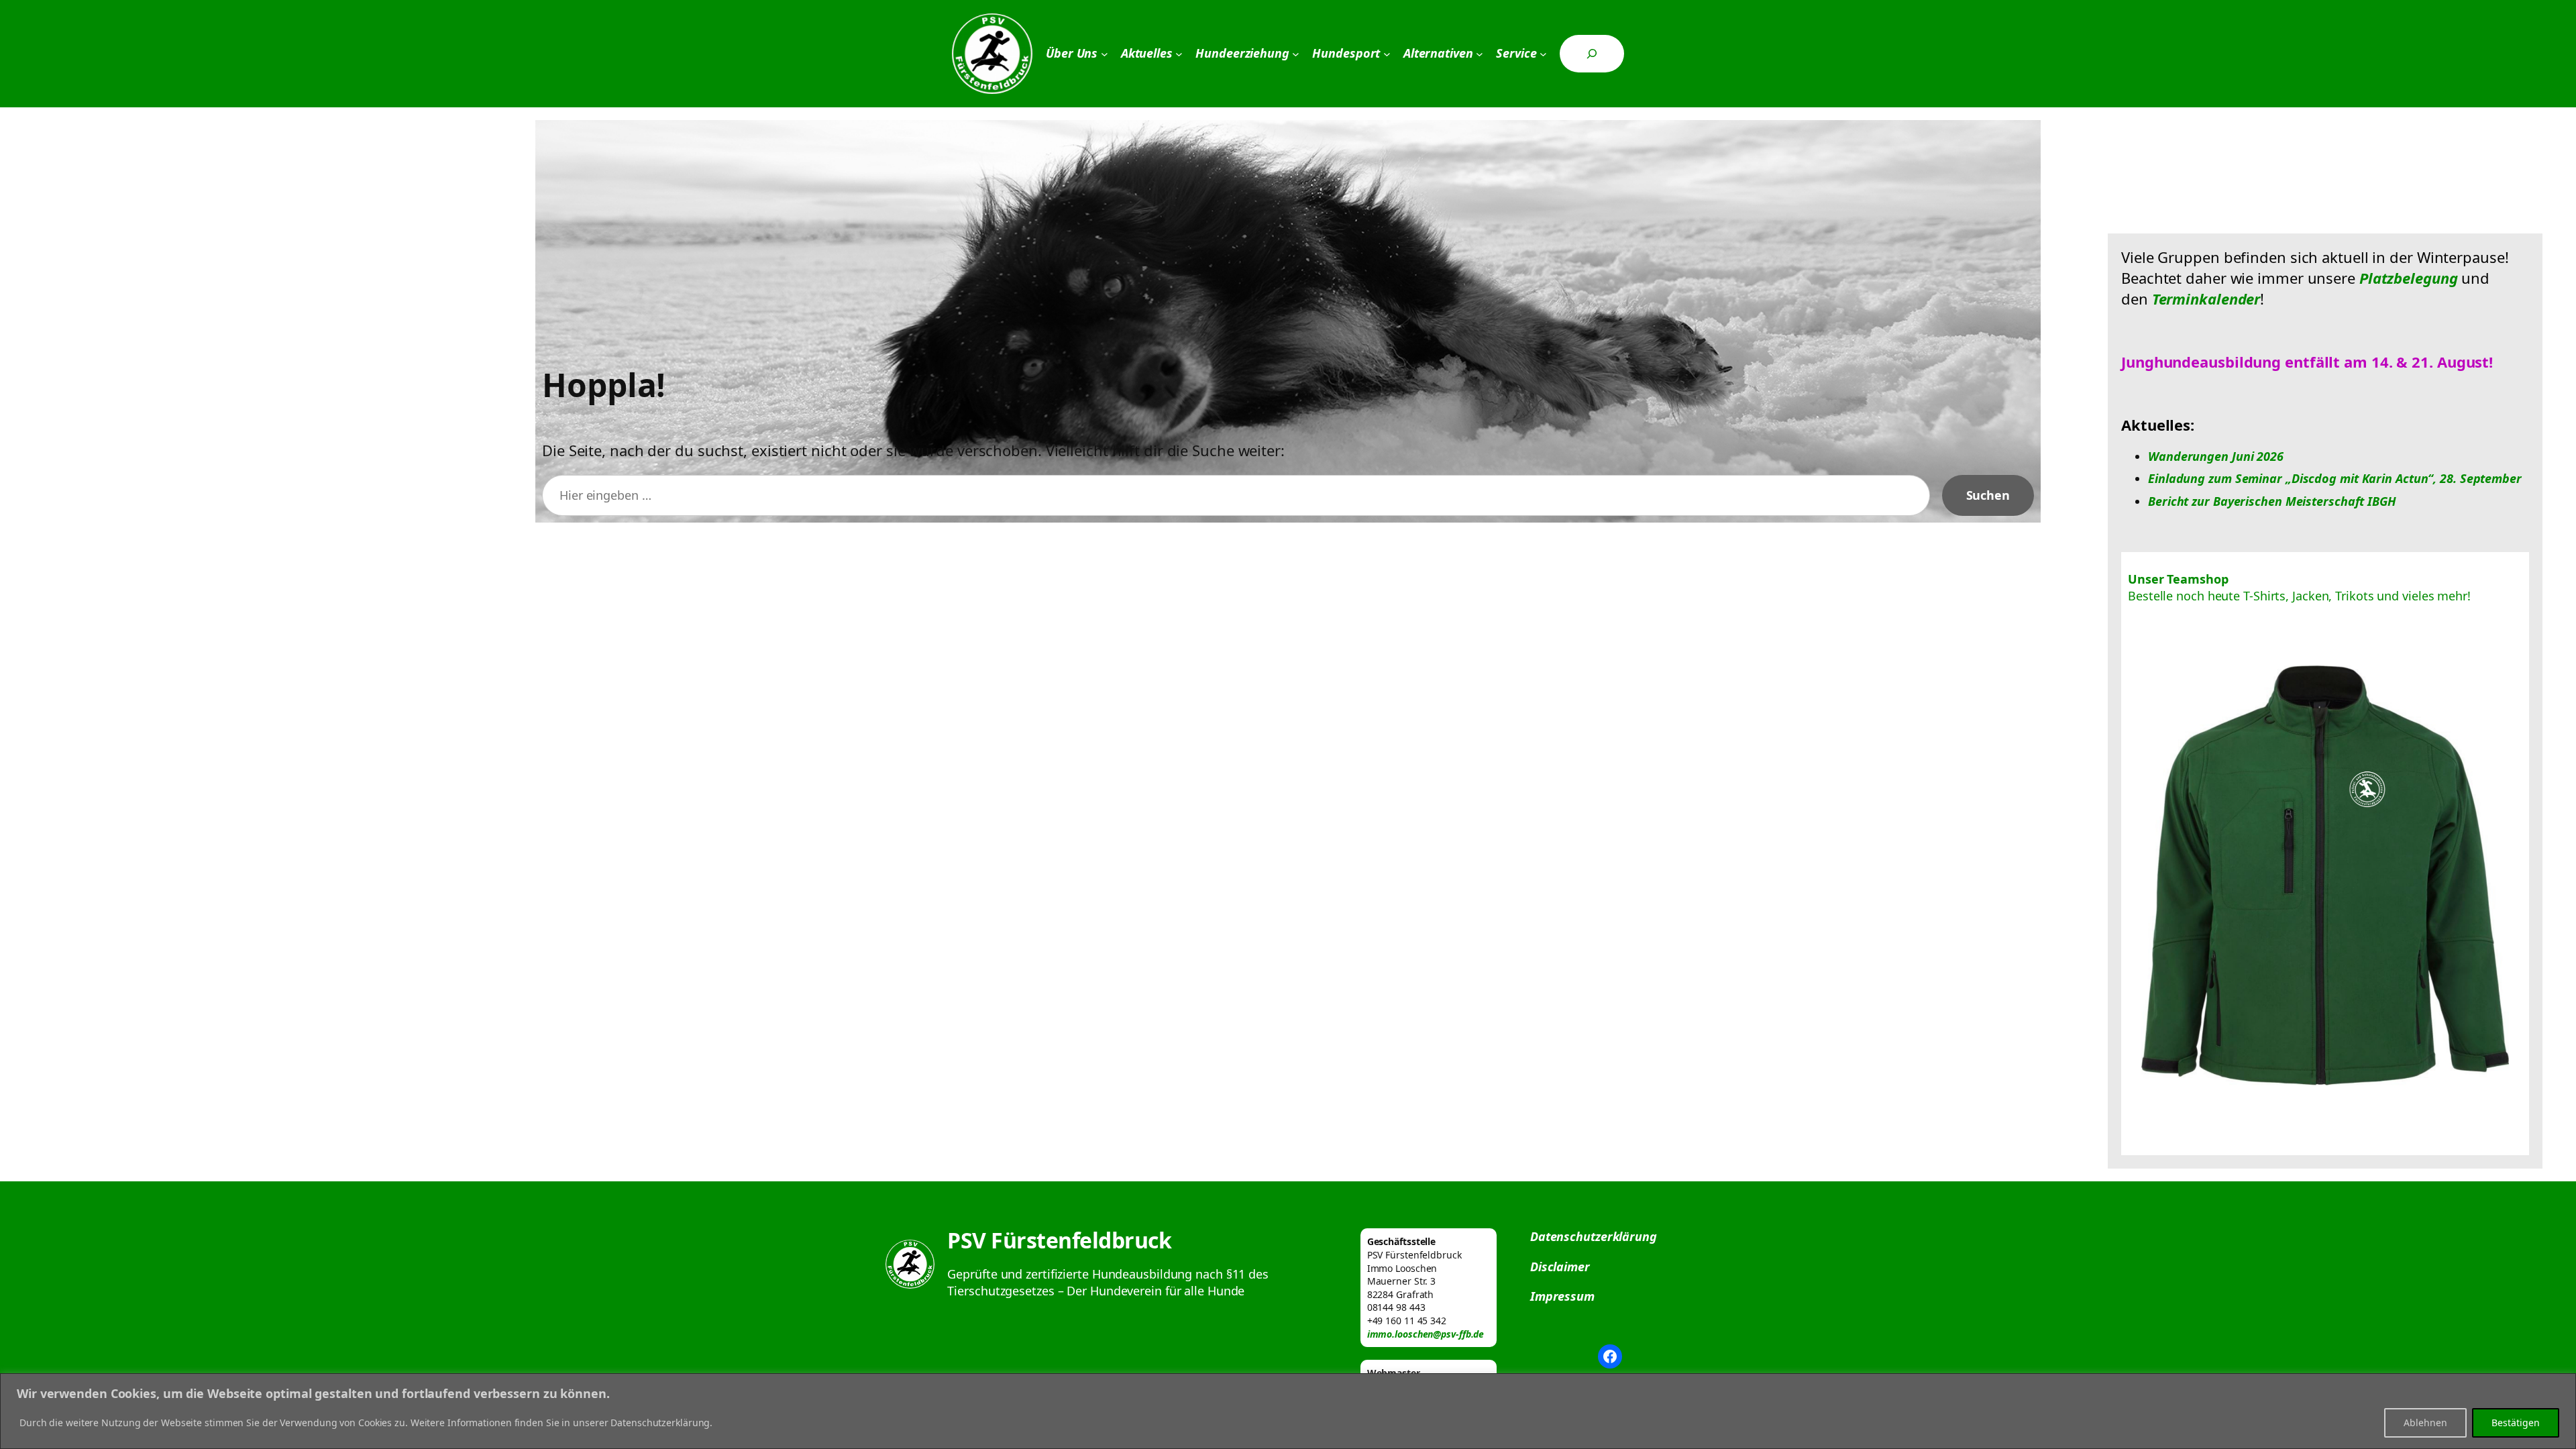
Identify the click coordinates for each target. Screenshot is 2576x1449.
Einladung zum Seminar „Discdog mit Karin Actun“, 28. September (2335, 478)
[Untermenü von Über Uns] (1105, 54)
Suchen (1988, 495)
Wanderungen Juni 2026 (2216, 456)
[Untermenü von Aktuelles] (1179, 54)
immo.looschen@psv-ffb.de (1426, 1334)
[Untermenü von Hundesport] (1387, 54)
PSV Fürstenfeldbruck (1059, 1240)
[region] (1288, 1411)
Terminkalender (2206, 299)
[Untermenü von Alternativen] (1480, 54)
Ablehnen (2425, 1423)
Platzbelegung (2409, 278)
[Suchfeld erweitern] (1592, 54)
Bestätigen (2516, 1423)
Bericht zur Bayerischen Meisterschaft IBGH (2272, 501)
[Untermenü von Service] (1543, 54)
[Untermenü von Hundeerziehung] (1296, 54)
